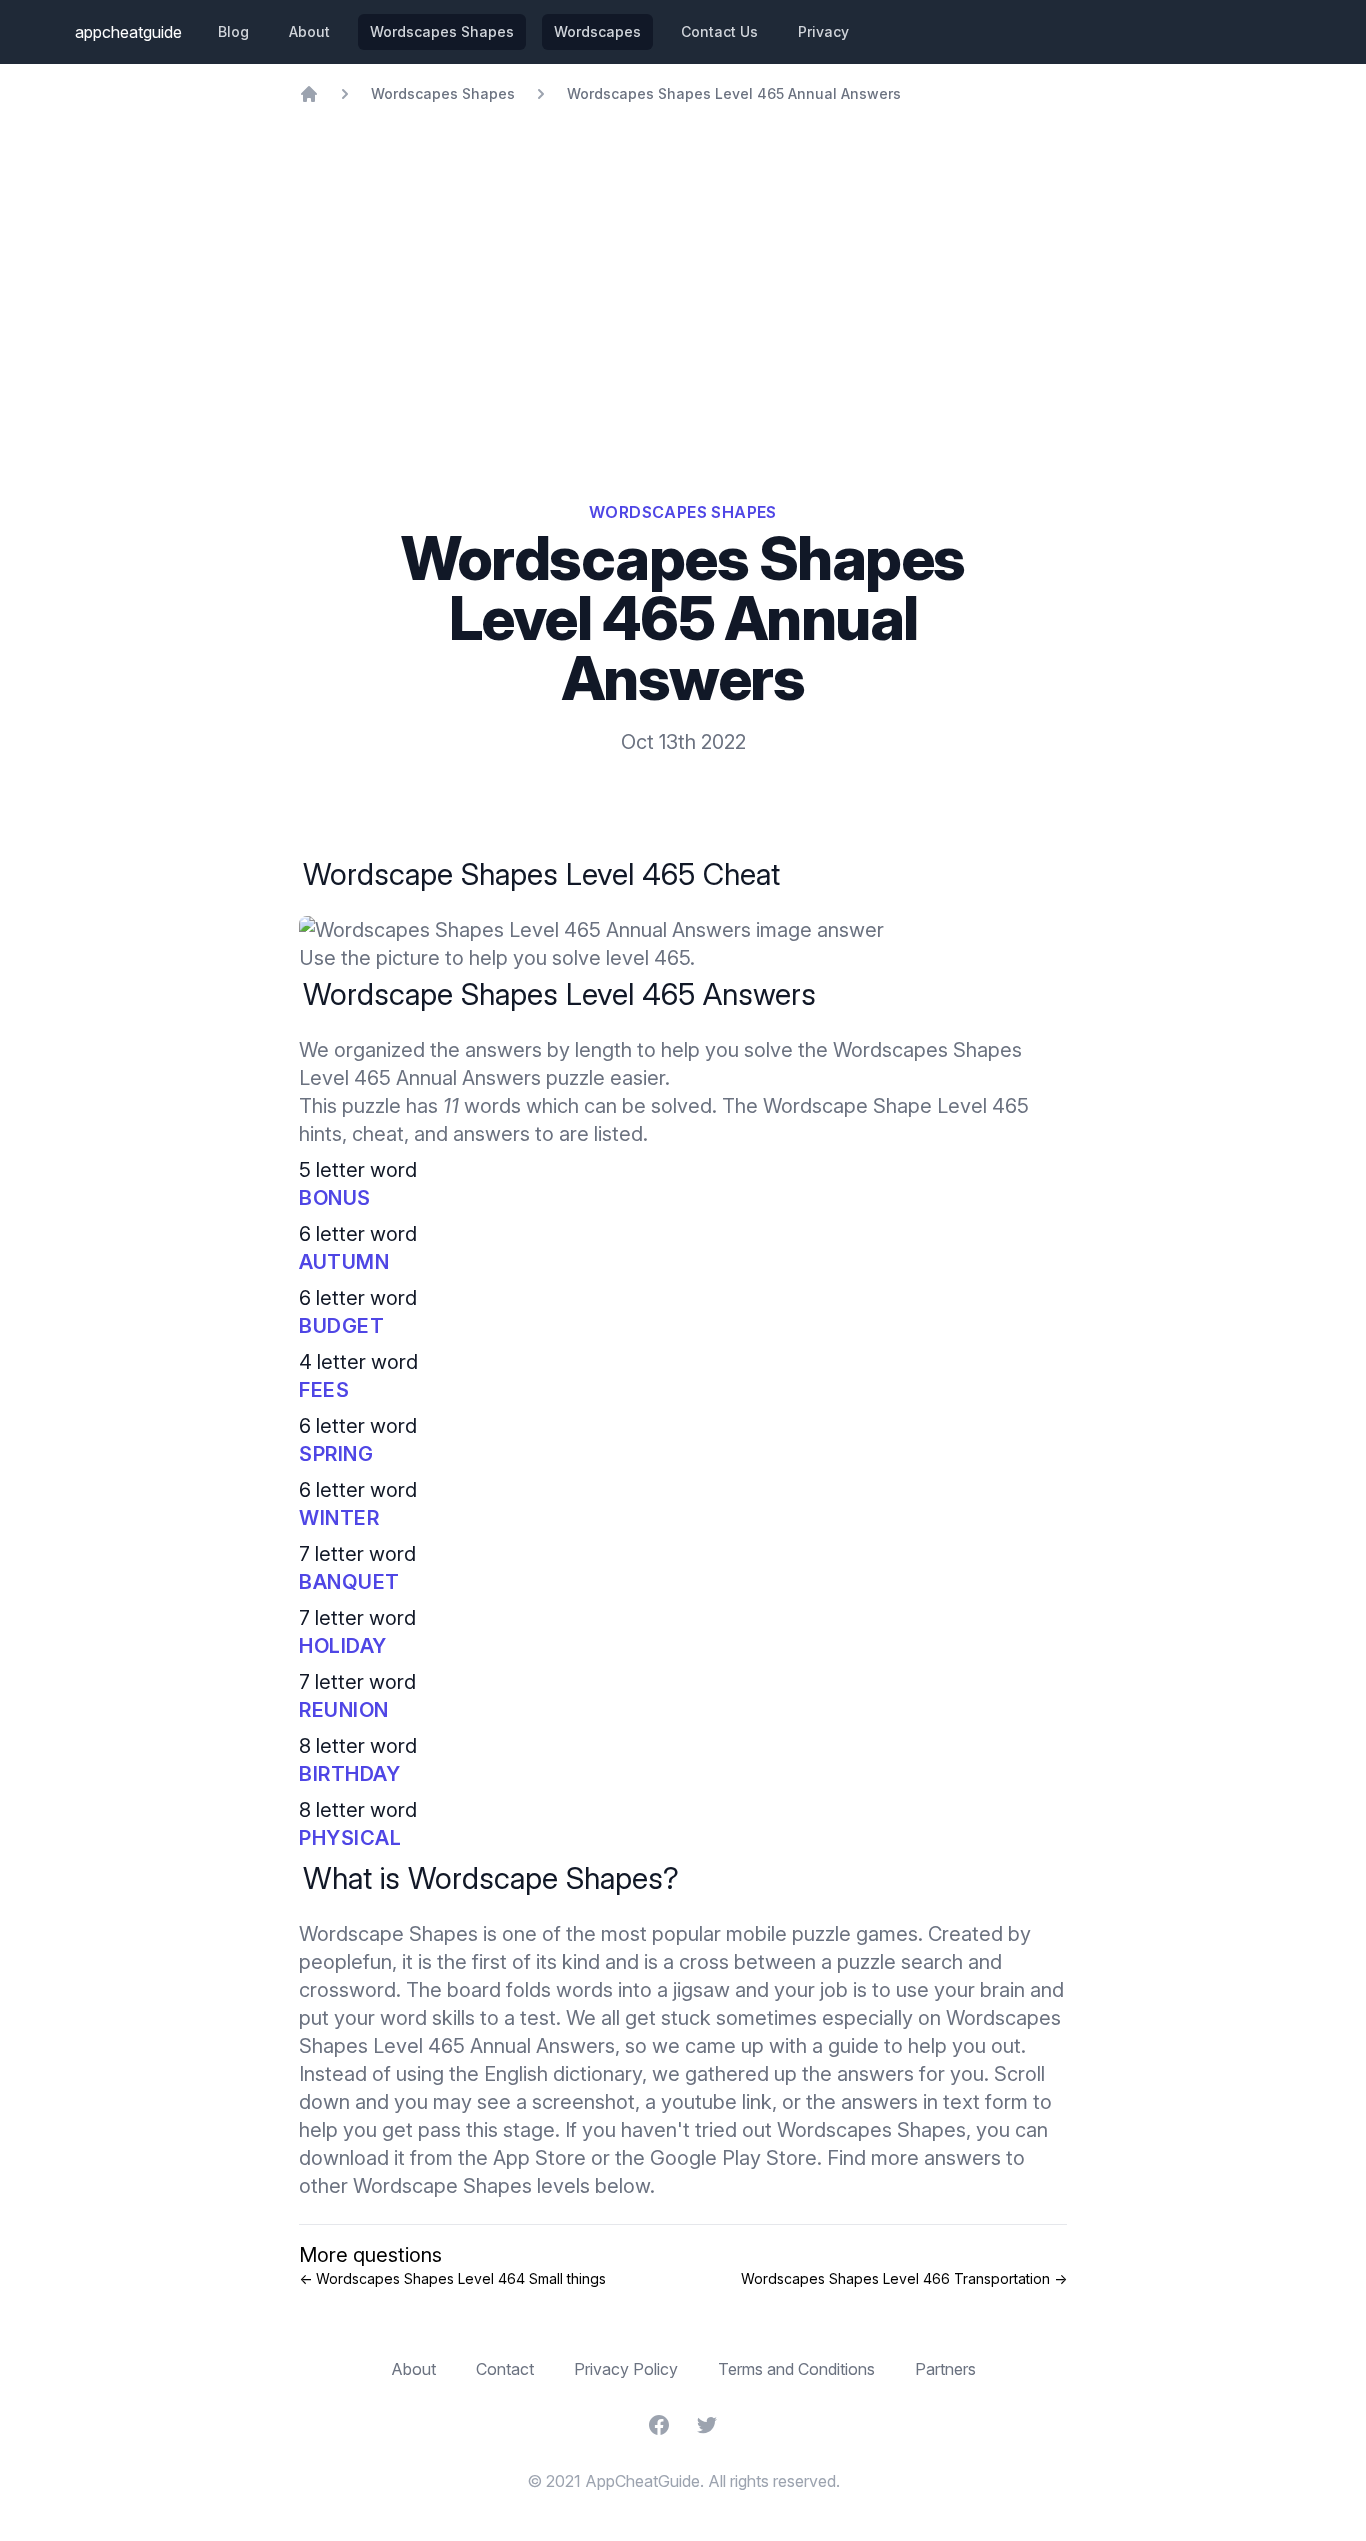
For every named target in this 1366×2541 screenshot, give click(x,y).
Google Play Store (733, 2158)
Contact (505, 2369)
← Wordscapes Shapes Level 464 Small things (452, 2278)
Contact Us (719, 31)
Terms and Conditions (796, 2369)
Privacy (823, 31)
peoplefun (345, 1962)
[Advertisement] (683, 254)
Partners (945, 2369)
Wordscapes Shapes (442, 31)
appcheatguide (128, 32)
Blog (233, 31)
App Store (539, 2158)
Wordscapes (597, 31)
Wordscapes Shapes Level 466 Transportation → (904, 2278)
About (309, 31)
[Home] (309, 94)
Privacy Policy (626, 2369)
